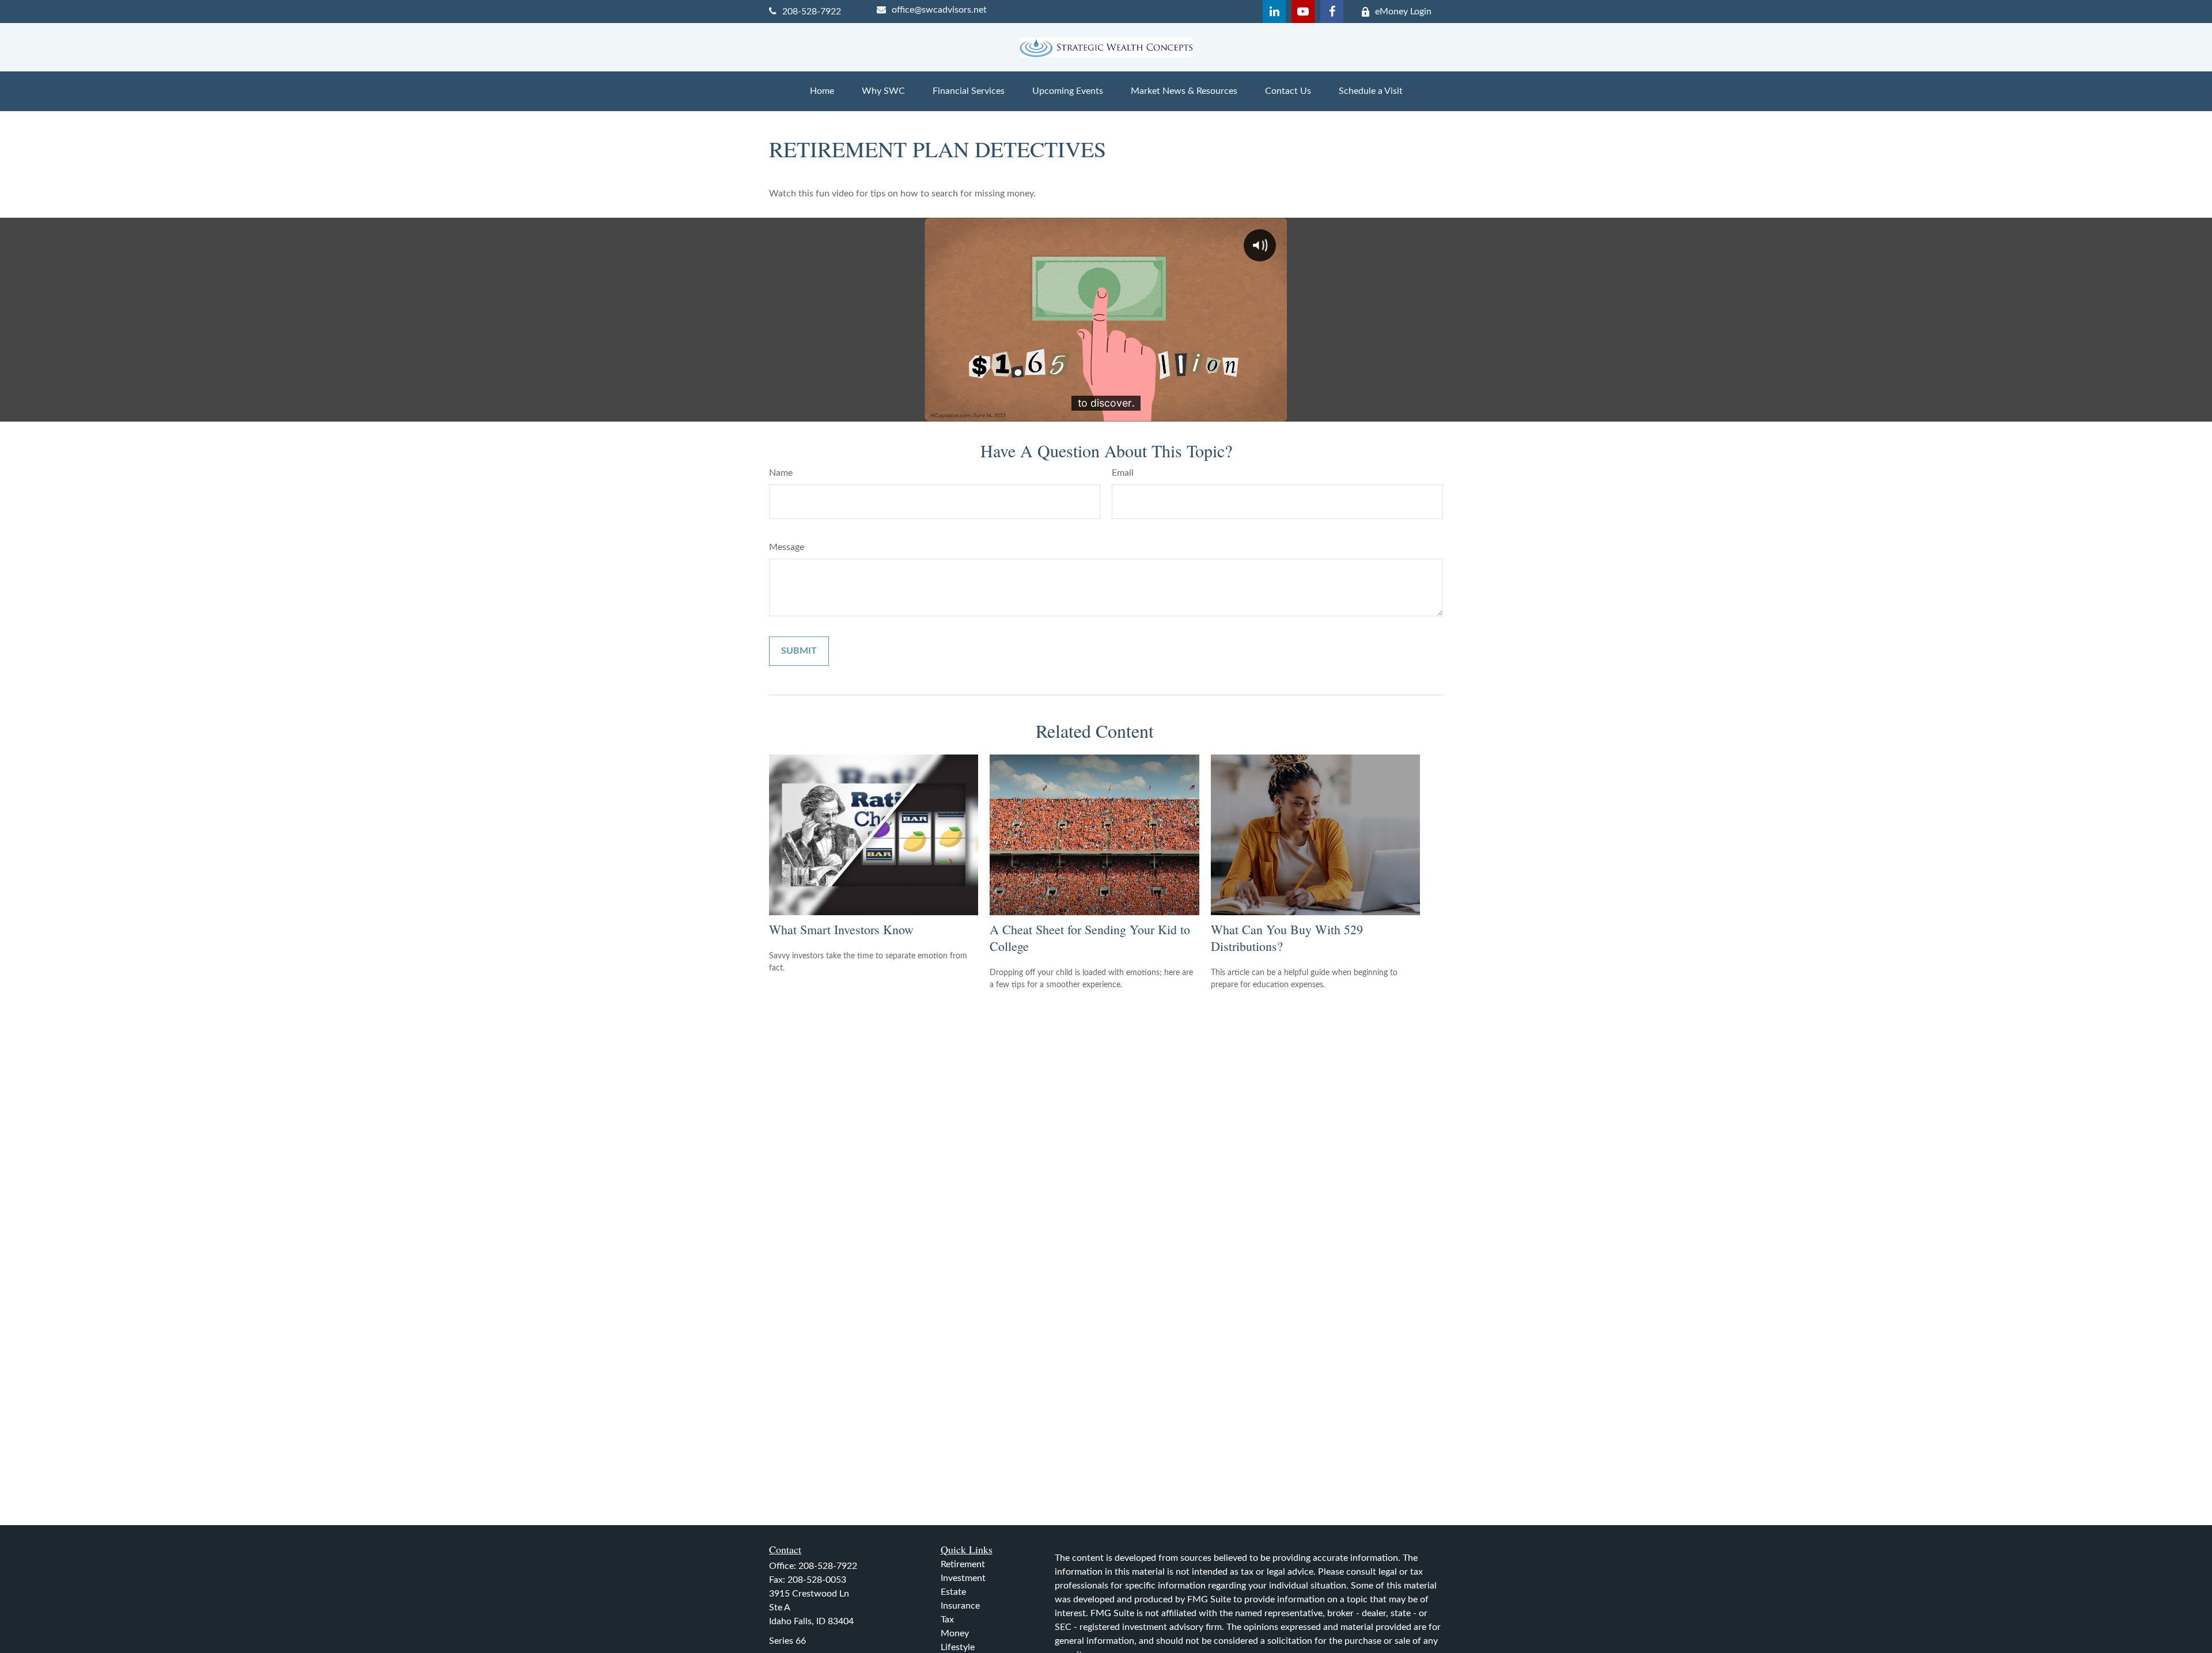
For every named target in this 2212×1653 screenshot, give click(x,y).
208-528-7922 (812, 12)
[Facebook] (1332, 12)
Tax (947, 1620)
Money (955, 1633)
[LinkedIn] (1274, 12)
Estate (953, 1592)
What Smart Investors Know (841, 929)
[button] (822, 91)
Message (787, 547)
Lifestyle (958, 1647)
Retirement (963, 1564)
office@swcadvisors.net (939, 10)
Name (781, 473)
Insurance (960, 1606)
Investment (963, 1578)
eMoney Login (1403, 12)
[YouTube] (1303, 12)
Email (1123, 473)
